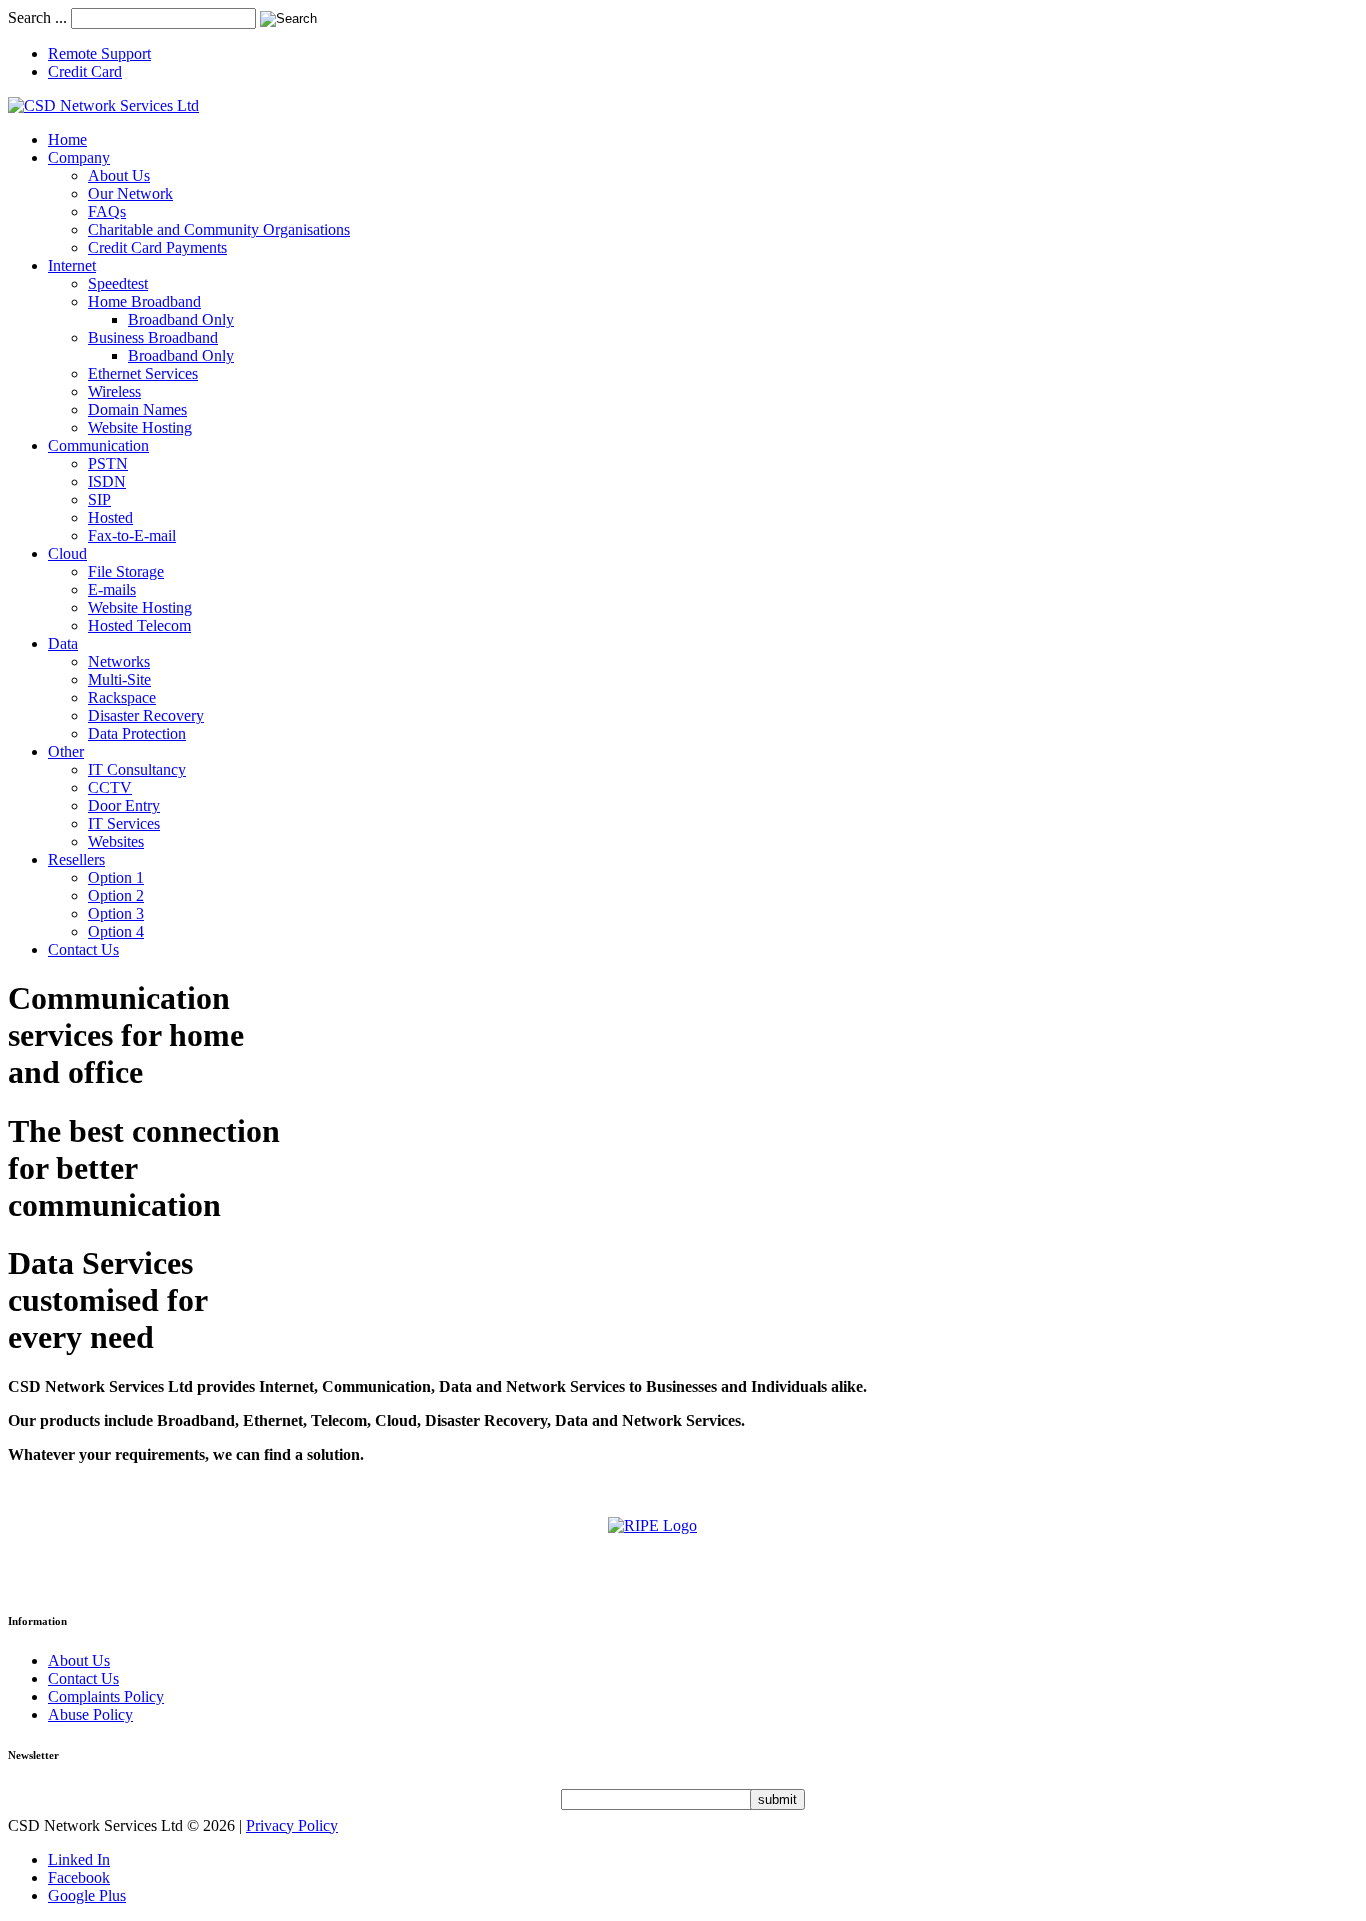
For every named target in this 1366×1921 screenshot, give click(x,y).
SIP (99, 499)
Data (63, 643)
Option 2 (116, 895)
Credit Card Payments (157, 247)
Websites (116, 841)
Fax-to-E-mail (132, 535)
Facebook (79, 1877)
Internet (72, 265)
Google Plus (87, 1895)
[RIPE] (683, 1552)
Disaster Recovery (146, 715)
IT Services (124, 823)
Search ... (37, 17)
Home (67, 139)
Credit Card (85, 71)
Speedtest (118, 283)
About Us (119, 175)
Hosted (110, 517)
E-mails (112, 589)
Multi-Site (119, 679)
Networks (119, 661)
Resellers (76, 859)
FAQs (107, 211)
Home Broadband (144, 301)
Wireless (114, 391)
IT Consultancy (137, 769)
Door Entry (124, 805)
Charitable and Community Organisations (219, 229)
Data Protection (137, 733)
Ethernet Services (143, 373)
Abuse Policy (90, 1714)
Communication (98, 445)
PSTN (108, 463)
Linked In (79, 1859)
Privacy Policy (292, 1825)
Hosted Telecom (139, 625)
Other (66, 751)
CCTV (110, 787)
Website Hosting (140, 427)
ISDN (107, 481)
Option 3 (116, 913)
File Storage (126, 571)
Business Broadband (153, 337)
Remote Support (99, 53)
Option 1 (116, 877)
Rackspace (122, 697)
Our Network (130, 193)
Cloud (67, 553)
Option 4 (116, 931)
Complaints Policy (106, 1696)
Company (79, 157)
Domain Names (137, 409)
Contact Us (83, 949)
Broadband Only (181, 319)
